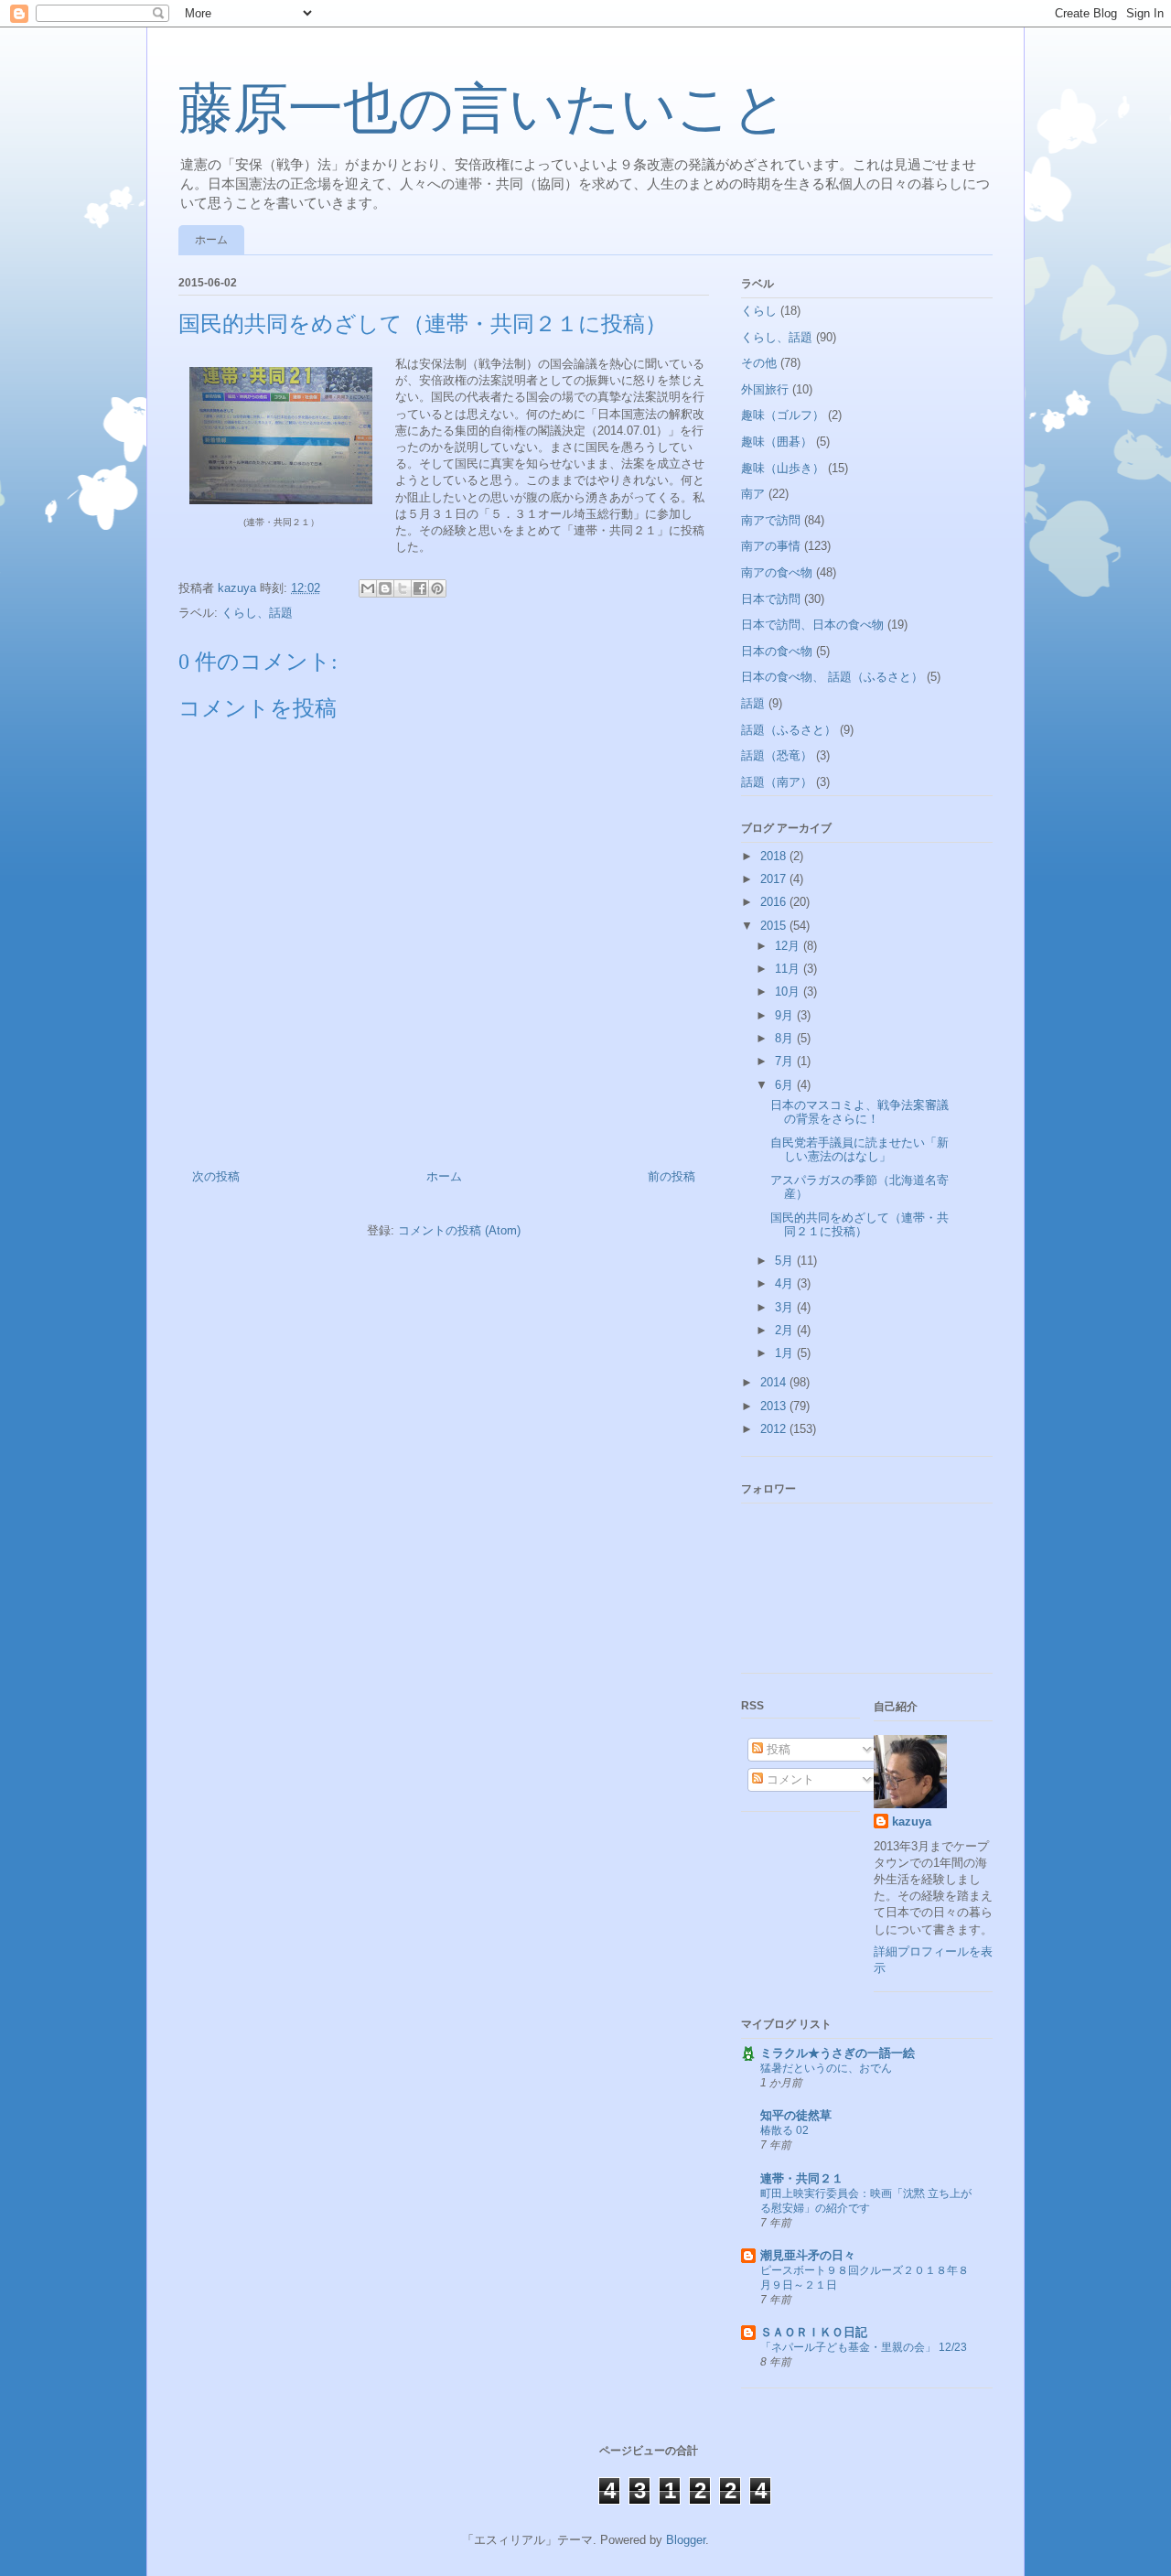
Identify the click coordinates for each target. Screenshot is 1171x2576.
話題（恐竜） (777, 755)
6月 (786, 1085)
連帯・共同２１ (802, 2178)
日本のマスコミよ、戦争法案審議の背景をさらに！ (859, 1112)
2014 (775, 1382)
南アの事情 (771, 546)
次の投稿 (216, 1176)
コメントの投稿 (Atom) (459, 1230)
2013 (775, 1406)
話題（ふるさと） (789, 730)
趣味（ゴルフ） (783, 415)
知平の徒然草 (796, 2115)
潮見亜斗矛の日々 (808, 2255)
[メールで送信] (368, 588)
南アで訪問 (771, 520)
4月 (786, 1283)
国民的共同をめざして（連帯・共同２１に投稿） (859, 1225)
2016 (775, 902)
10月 (789, 992)
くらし (759, 311)
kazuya (912, 1822)
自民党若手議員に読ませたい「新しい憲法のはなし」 (859, 1150)
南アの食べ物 (777, 572)
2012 (775, 1429)
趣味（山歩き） (783, 468)
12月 (789, 946)
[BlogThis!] (385, 588)
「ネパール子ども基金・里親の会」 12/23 (864, 2347)
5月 (786, 1261)
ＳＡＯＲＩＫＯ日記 (814, 2332)
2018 (775, 856)
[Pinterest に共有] (437, 588)
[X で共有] (403, 588)
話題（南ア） (777, 782)
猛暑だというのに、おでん (826, 2068)
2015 (775, 926)
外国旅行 (765, 389)
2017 (775, 879)
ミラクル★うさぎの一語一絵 (838, 2053)
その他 (759, 363)
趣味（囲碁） (777, 442)
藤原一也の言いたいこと (483, 109)
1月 (786, 1353)
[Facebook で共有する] (420, 588)
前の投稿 (671, 1176)
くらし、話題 (257, 613)
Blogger (686, 2540)
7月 (786, 1061)
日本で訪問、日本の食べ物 (812, 625)
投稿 (777, 1749)
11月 (789, 969)
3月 (786, 1307)
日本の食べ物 (777, 651)
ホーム (211, 240)
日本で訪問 (771, 599)
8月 (786, 1038)
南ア (753, 494)
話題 (753, 703)
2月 (786, 1330)
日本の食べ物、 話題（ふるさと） (832, 677)
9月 (786, 1015)
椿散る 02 (784, 2130)
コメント (789, 1779)
